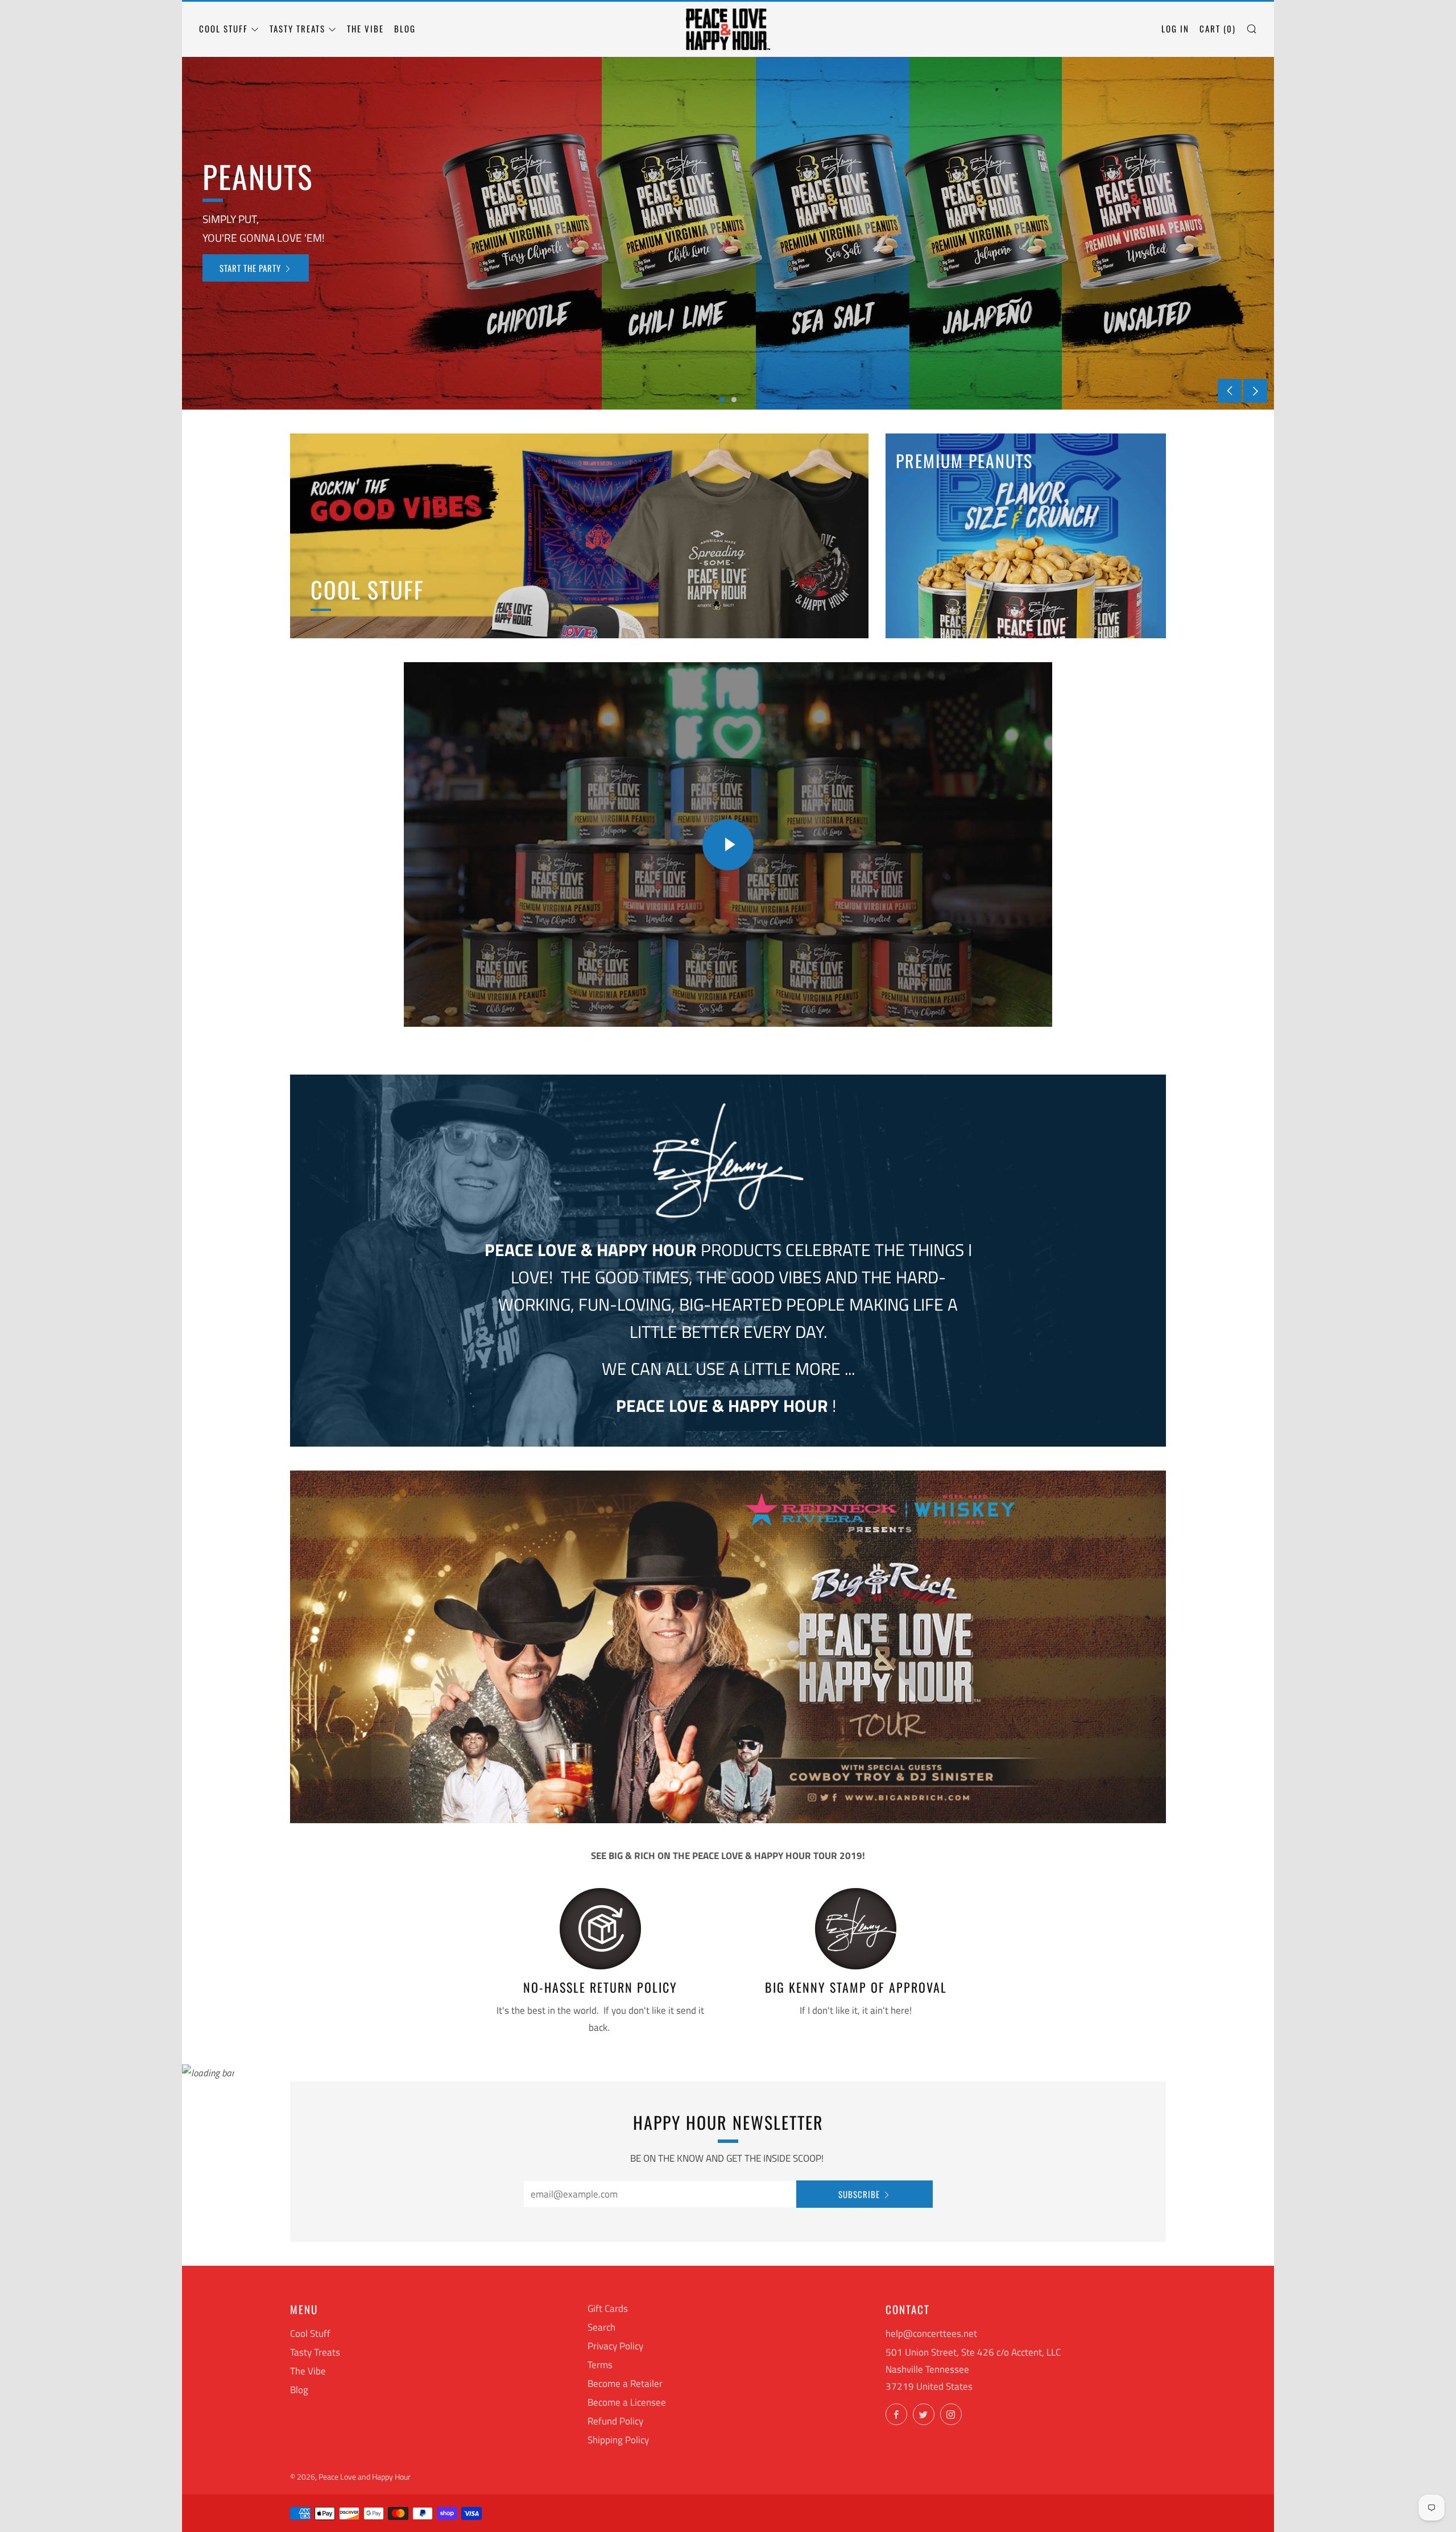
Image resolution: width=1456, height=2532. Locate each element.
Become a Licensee (627, 2402)
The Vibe (365, 28)
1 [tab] (722, 400)
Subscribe (859, 2194)
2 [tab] (734, 400)
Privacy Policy (615, 2346)
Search (601, 2327)
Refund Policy (615, 2421)
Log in (1175, 28)
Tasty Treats (297, 28)
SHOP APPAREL (240, 268)
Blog (405, 28)
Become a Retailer (625, 2384)
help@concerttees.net (931, 2333)
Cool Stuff (224, 28)
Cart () (1218, 28)
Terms (600, 2365)
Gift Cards (608, 2308)
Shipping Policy (618, 2440)
